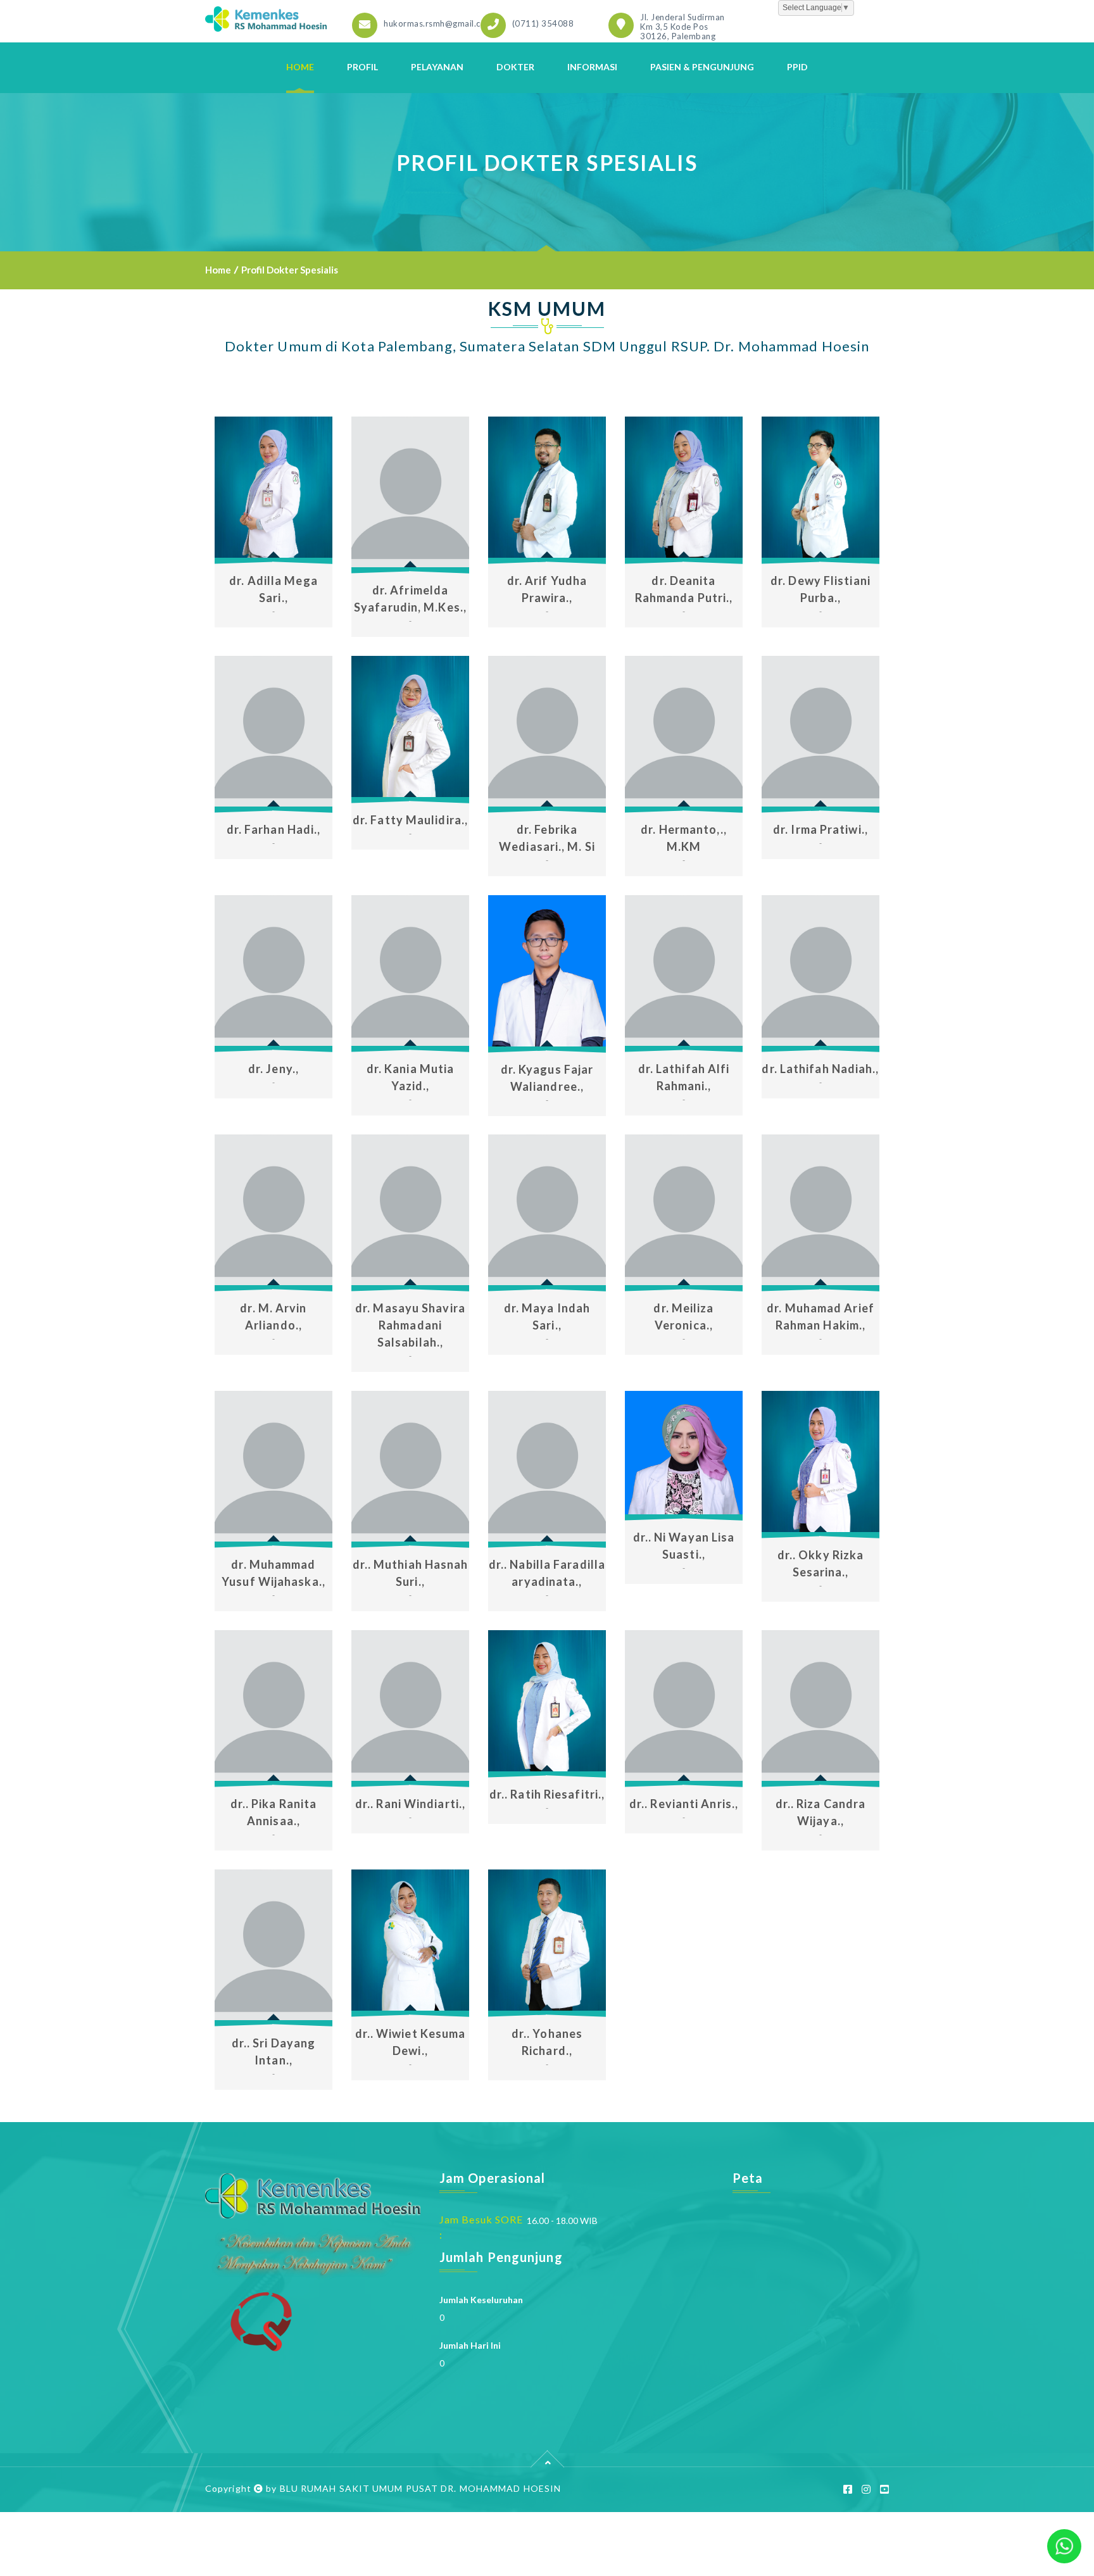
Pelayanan (437, 67)
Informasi (592, 67)
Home (300, 67)
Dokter (515, 67)
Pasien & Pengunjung (702, 67)
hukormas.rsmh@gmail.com (438, 23)
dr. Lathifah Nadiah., (820, 1069)
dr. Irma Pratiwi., (820, 829)
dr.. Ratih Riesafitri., (547, 1794)
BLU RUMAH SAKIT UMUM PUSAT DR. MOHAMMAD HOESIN (421, 2488)
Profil (362, 67)
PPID (797, 67)
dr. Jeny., (273, 1069)
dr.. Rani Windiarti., (410, 1804)
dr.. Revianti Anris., (684, 1804)
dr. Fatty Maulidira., (410, 820)
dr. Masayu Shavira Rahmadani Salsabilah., (410, 1325)
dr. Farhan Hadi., (274, 829)
